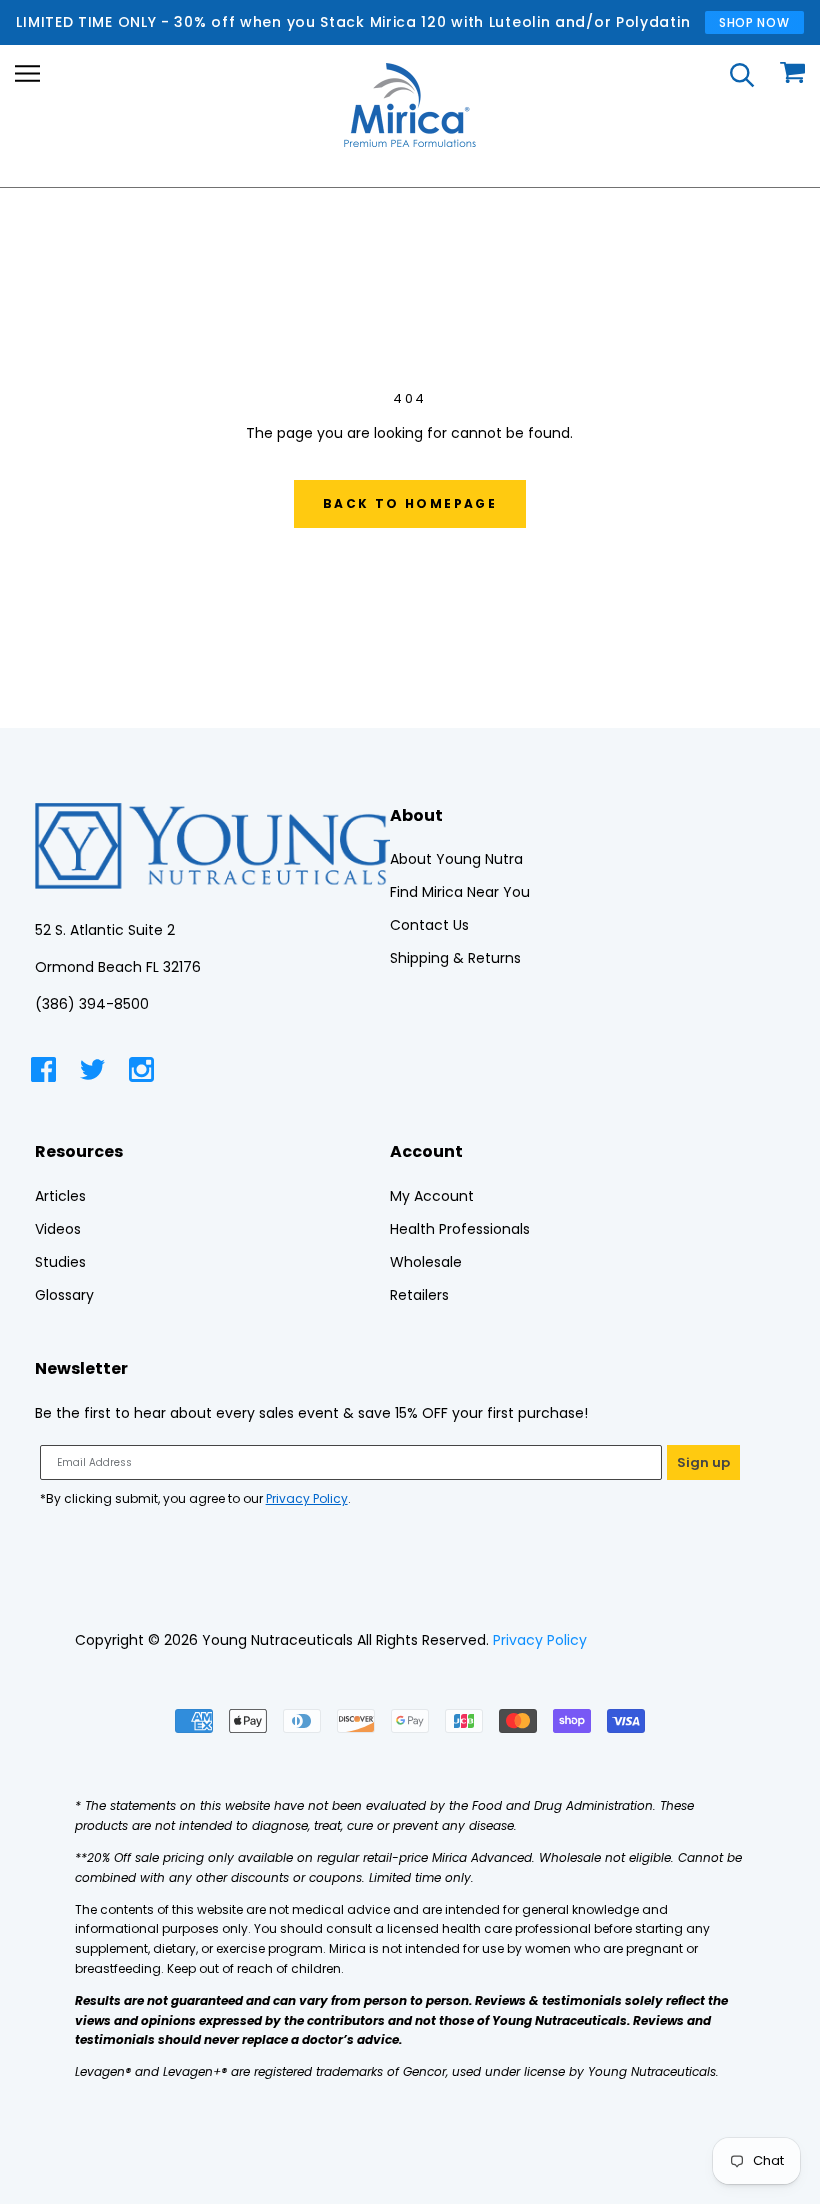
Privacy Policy (307, 1498)
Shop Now (754, 22)
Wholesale (426, 1262)
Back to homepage (410, 503)
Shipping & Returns (455, 958)
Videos (58, 1229)
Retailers (419, 1295)
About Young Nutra (456, 859)
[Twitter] (92, 1073)
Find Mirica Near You (460, 892)
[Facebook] (43, 1073)
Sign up (703, 1462)
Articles (60, 1196)
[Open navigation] (27, 73)
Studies (60, 1262)
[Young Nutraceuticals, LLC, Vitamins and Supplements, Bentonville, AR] (666, 1640)
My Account (432, 1196)
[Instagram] (141, 1073)
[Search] (742, 73)
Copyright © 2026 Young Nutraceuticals (214, 1640)
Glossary (64, 1295)
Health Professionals (460, 1229)
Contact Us (429, 925)
